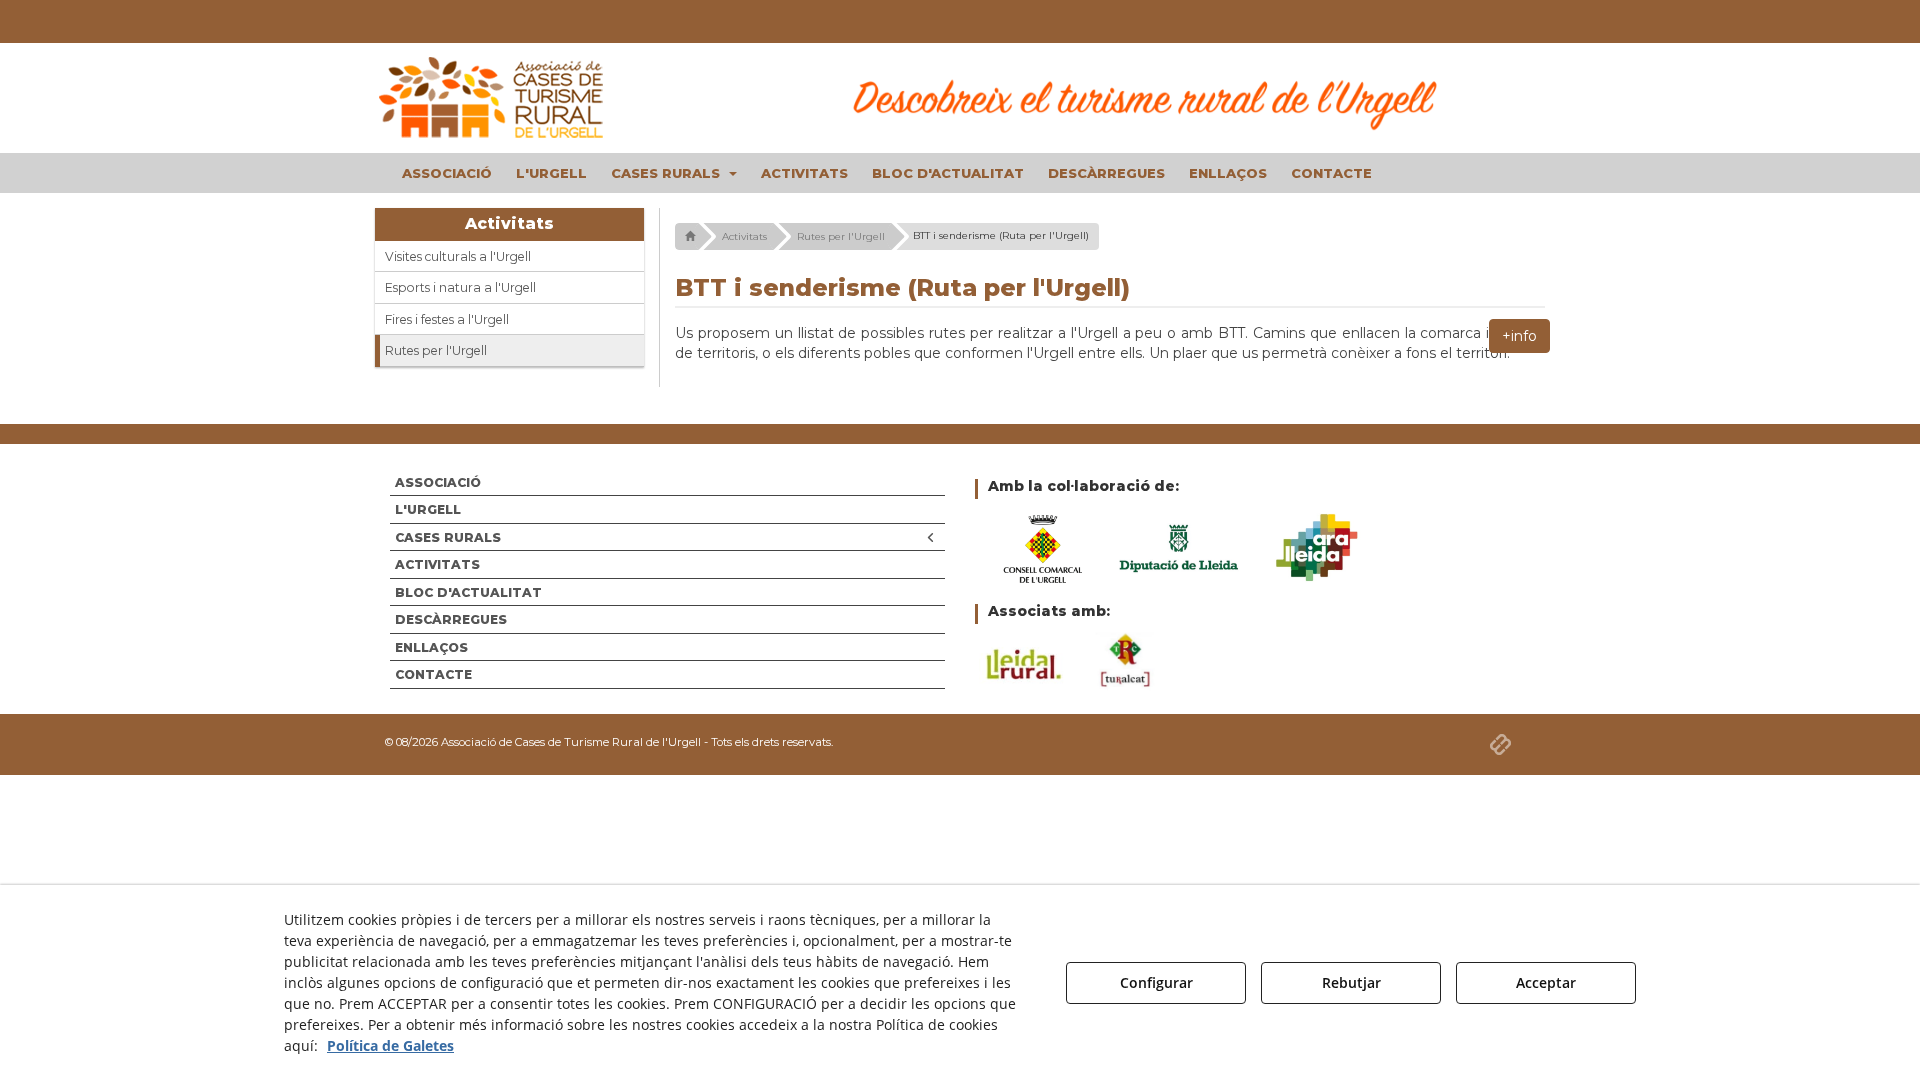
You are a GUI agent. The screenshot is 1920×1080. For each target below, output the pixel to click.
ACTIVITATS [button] (437, 564)
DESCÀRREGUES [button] (451, 619)
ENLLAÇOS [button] (431, 647)
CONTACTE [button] (433, 674)
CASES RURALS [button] (448, 537)
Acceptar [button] (1546, 982)
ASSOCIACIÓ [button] (438, 482)
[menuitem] (447, 173)
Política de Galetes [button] (390, 1045)
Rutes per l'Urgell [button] (436, 350)
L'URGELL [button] (428, 509)
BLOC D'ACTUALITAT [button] (468, 592)
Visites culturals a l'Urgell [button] (458, 256)
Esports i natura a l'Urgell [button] (460, 287)
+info (1519, 336)
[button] (510, 98)
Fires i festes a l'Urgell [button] (447, 319)
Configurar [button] (1156, 982)
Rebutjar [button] (1351, 982)
